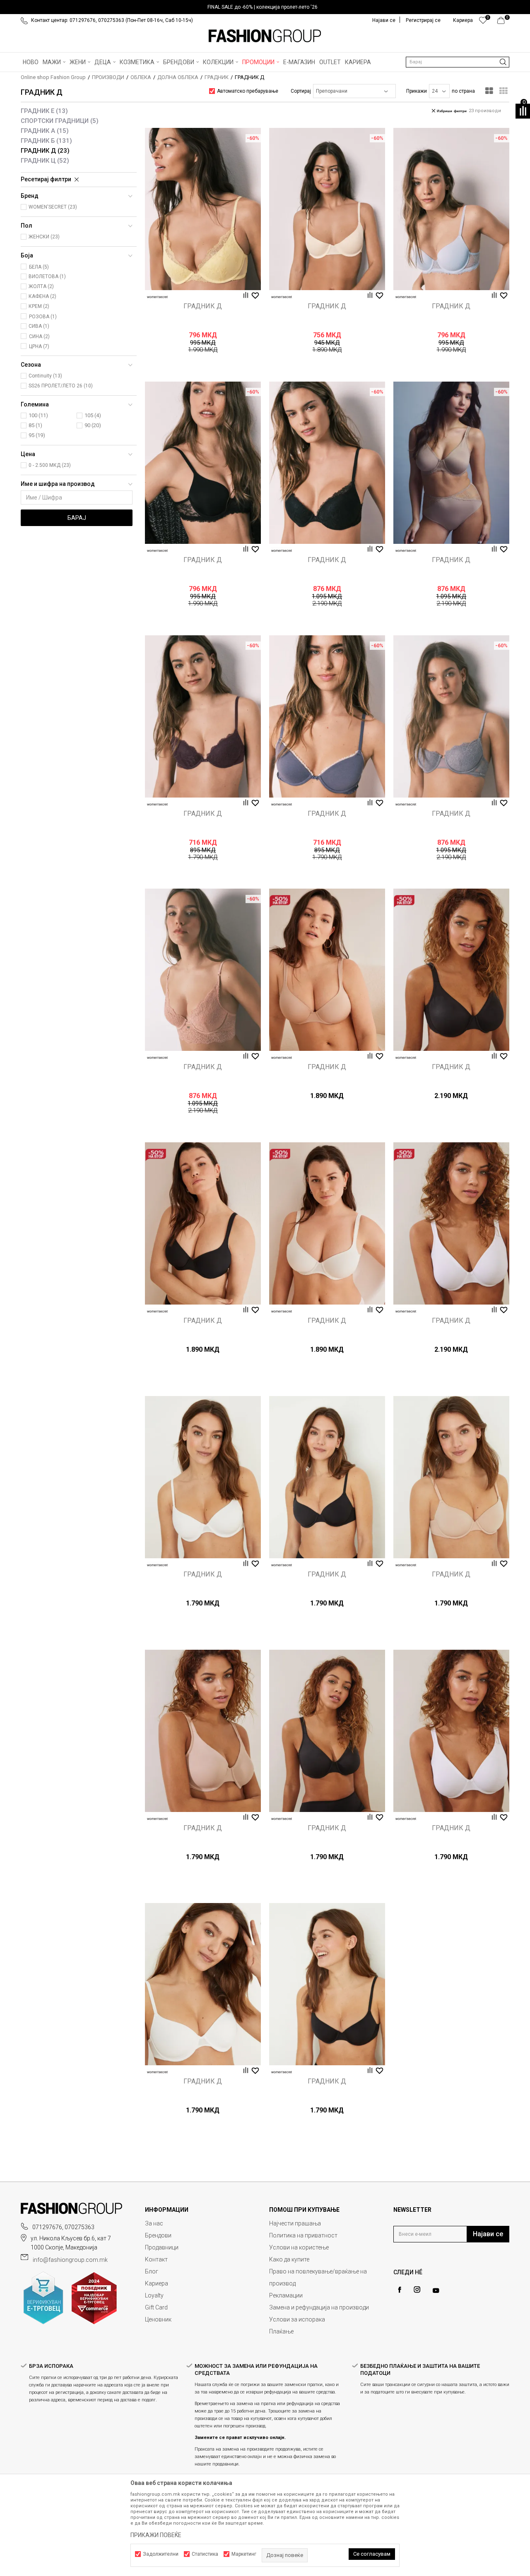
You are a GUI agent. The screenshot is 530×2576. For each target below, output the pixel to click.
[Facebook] (400, 2290)
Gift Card (156, 2307)
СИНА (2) (39, 336)
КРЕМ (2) (39, 306)
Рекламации (286, 2295)
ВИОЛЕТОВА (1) (47, 276)
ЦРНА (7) (39, 346)
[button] (458, 62)
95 (37, 435)
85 (35, 425)
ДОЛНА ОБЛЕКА (178, 77)
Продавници (162, 2247)
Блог (152, 2271)
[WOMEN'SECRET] (157, 297)
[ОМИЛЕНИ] (483, 22)
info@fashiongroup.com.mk (70, 2260)
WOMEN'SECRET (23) (53, 207)
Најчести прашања (295, 2223)
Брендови (158, 2235)
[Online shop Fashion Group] (265, 36)
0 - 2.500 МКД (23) (50, 465)
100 (38, 415)
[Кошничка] (503, 22)
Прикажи (417, 91)
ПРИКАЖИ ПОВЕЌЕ (156, 2535)
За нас (154, 2223)
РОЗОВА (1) (43, 317)
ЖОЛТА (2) (41, 286)
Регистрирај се (423, 20)
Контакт (156, 2259)
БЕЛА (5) (39, 267)
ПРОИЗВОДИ (108, 77)
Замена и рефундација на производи (319, 2307)
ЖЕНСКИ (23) (44, 237)
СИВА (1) (39, 326)
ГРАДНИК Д (45, 151)
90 (93, 425)
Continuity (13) (45, 376)
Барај (77, 518)
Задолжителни (161, 2554)
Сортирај (301, 91)
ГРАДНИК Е (44, 111)
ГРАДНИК (217, 77)
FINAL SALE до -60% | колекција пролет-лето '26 (263, 7)
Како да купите (289, 2259)
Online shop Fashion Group (53, 77)
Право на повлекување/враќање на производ (318, 2277)
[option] (265, 7)
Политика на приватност (303, 2235)
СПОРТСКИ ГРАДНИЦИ (60, 121)
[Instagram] (417, 2290)
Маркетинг (244, 2554)
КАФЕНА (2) (42, 296)
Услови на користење (299, 2247)
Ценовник (158, 2319)
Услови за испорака (297, 2319)
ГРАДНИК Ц (45, 161)
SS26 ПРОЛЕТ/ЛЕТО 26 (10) (61, 386)
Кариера (157, 2283)
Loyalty (154, 2295)
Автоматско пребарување (248, 91)
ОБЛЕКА (141, 77)
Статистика (205, 2554)
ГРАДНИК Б (46, 141)
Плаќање (281, 2331)
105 (93, 415)
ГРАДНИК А (45, 131)
